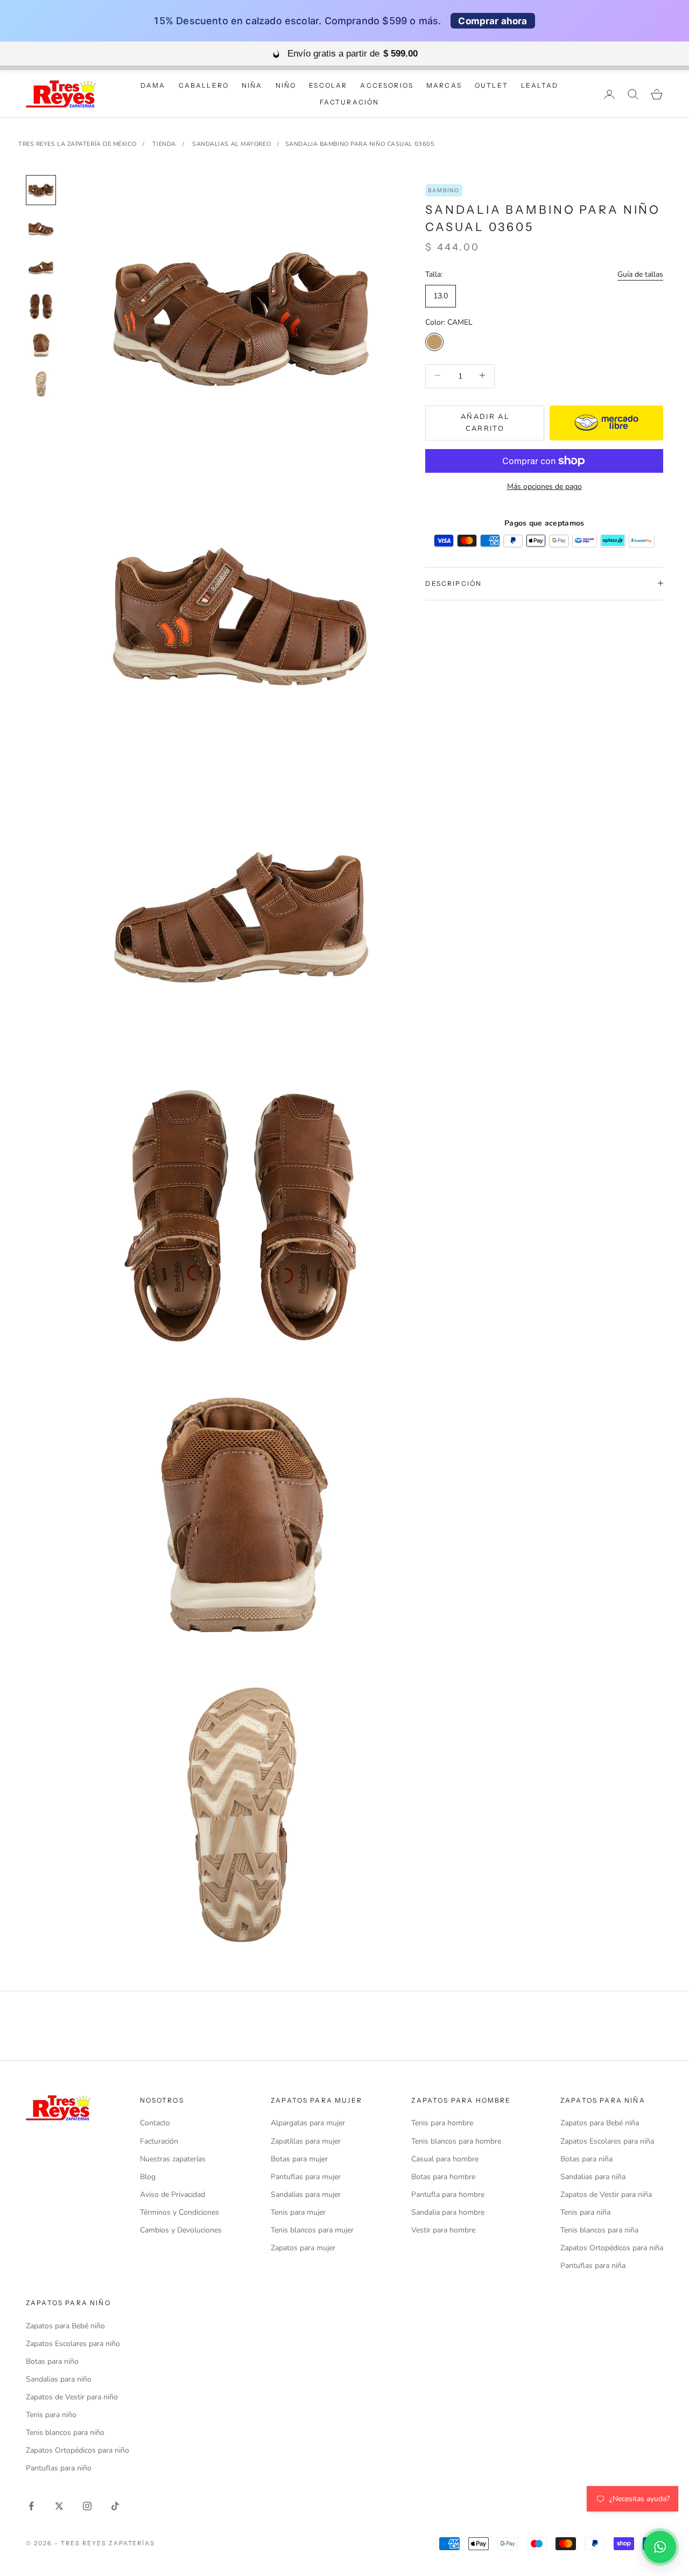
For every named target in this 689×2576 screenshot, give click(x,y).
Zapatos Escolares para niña (607, 2141)
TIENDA (164, 144)
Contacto (155, 2123)
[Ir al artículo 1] (41, 190)
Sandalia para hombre (448, 2212)
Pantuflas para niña (593, 2266)
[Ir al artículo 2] (41, 229)
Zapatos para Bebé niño (65, 2326)
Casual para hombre (445, 2159)
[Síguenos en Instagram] (87, 2506)
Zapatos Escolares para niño (73, 2344)
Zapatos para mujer (303, 2248)
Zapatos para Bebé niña (600, 2123)
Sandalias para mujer (306, 2194)
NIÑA (252, 85)
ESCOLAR (328, 85)
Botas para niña (586, 2159)
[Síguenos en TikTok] (115, 2506)
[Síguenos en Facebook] (31, 2506)
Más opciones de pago (544, 486)
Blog (148, 2177)
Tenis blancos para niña (599, 2230)
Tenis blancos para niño (65, 2432)
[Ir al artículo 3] (41, 268)
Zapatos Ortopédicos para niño (78, 2450)
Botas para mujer (299, 2159)
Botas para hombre (443, 2177)
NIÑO (286, 85)
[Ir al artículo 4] (41, 306)
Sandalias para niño (59, 2379)
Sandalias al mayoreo (231, 144)
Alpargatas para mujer (308, 2123)
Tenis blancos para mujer (312, 2230)
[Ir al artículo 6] (41, 384)
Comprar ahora (493, 21)
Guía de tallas (640, 274)
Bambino (444, 190)
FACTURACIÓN (350, 102)
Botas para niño (52, 2361)
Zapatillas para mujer (306, 2141)
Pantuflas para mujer (306, 2177)
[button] (660, 2547)
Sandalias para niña (593, 2177)
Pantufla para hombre (448, 2194)
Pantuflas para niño (59, 2468)
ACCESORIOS (387, 85)
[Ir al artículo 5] (41, 345)
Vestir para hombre (443, 2230)
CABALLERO (204, 85)
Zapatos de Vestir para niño (72, 2397)
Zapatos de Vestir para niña (606, 2194)
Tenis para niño (51, 2415)
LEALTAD (540, 85)
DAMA (153, 85)
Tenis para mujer (298, 2212)
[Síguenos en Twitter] (59, 2506)
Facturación (159, 2141)
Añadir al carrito (485, 422)
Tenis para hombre (442, 2123)
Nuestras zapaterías (173, 2159)
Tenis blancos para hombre (456, 2141)
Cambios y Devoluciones (181, 2230)
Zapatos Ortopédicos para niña (612, 2248)
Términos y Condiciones (180, 2212)
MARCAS (444, 85)
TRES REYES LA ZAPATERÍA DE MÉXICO (77, 144)
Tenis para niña (585, 2212)
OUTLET (491, 85)
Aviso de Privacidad (173, 2194)
